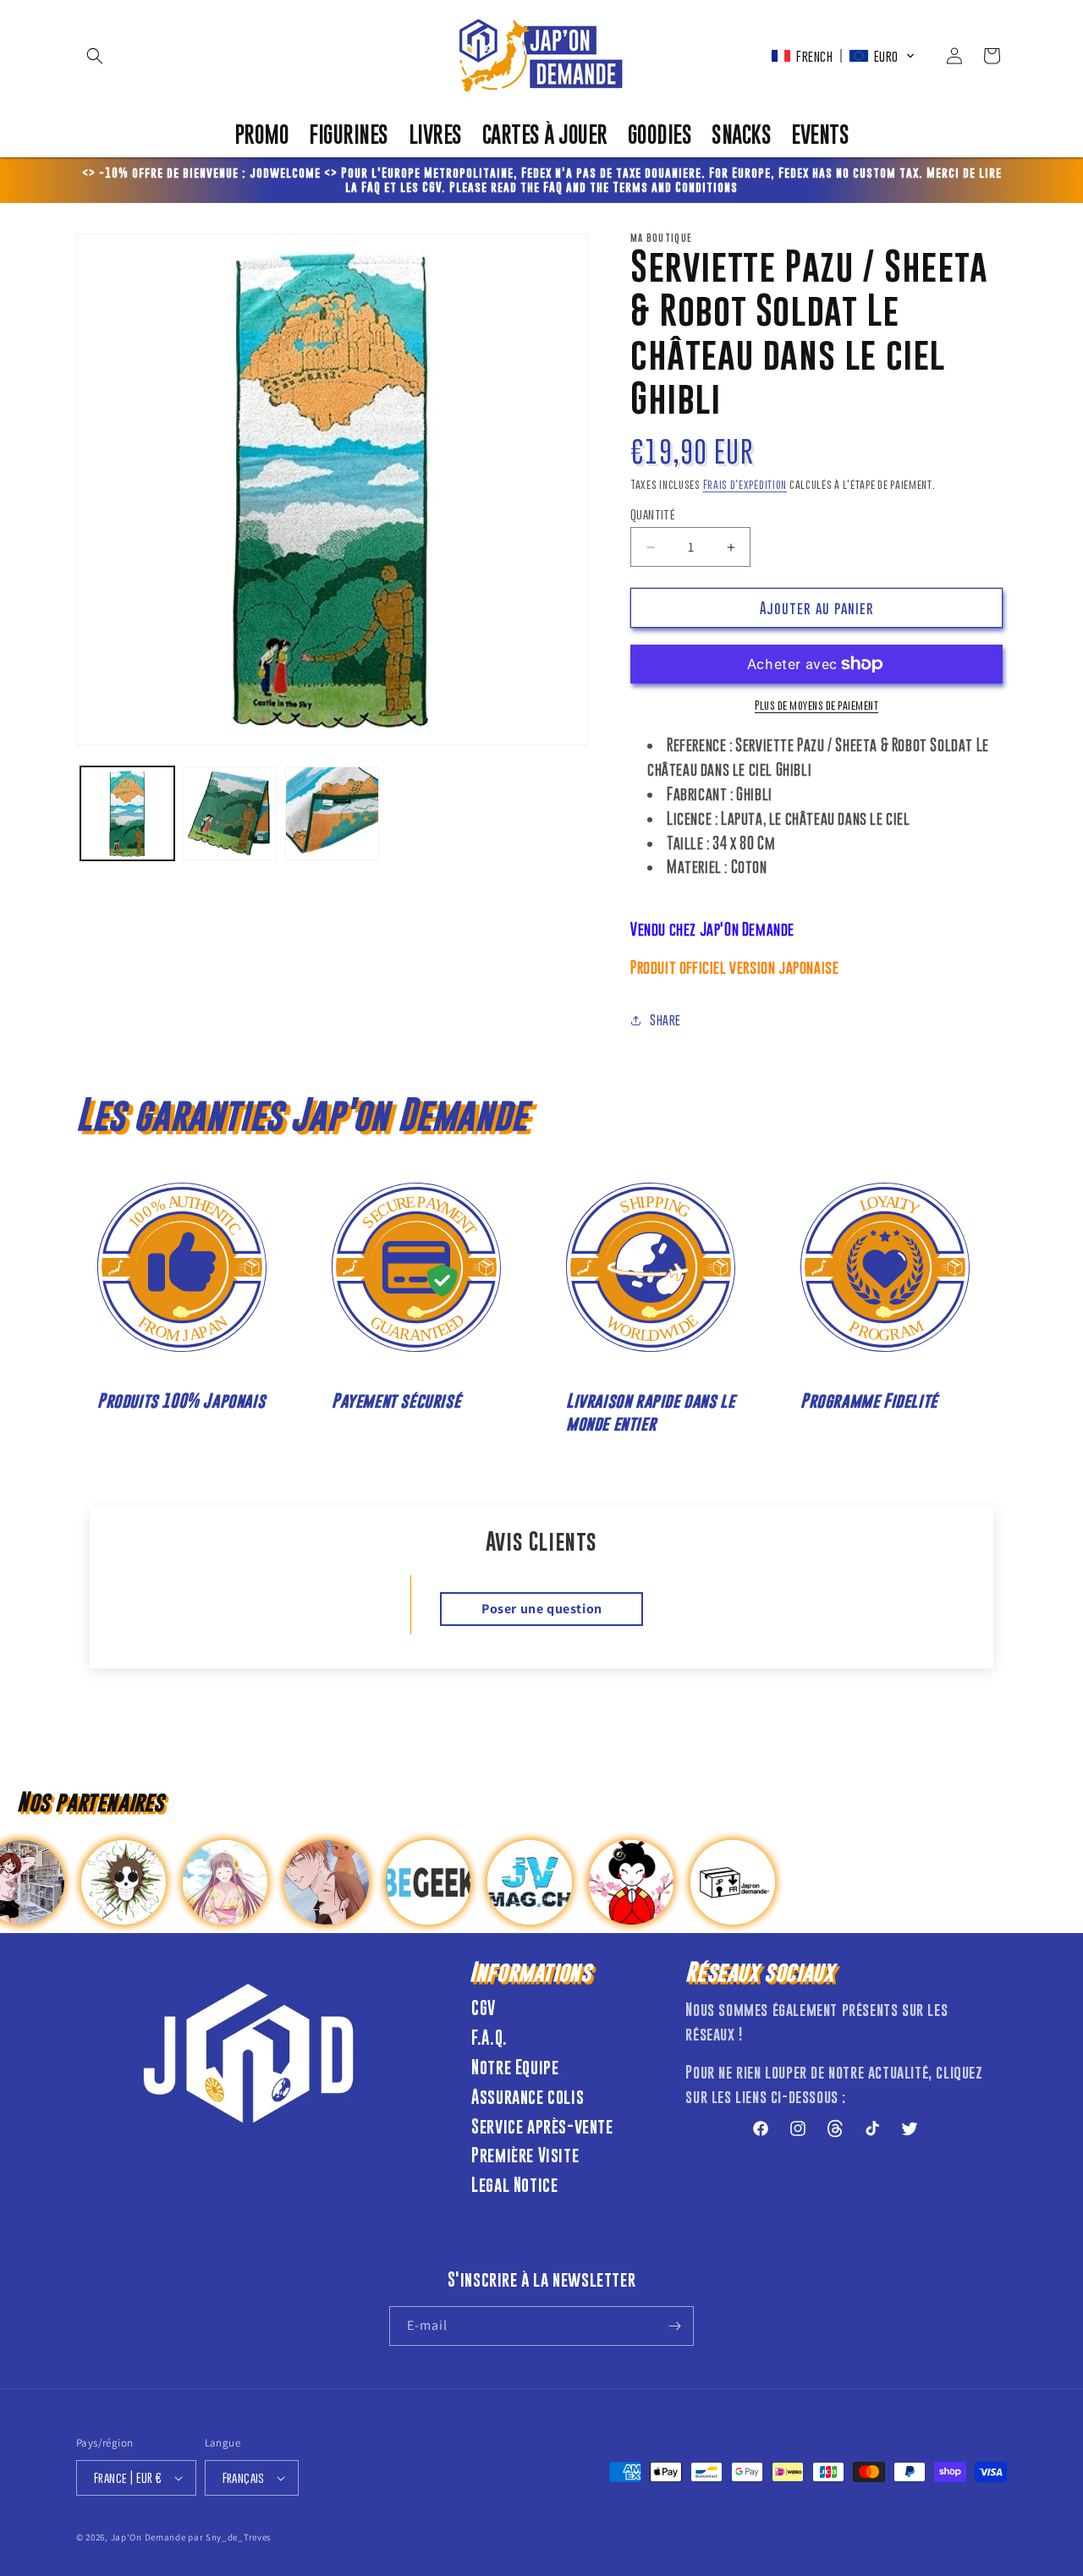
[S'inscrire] (674, 2326)
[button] (95, 56)
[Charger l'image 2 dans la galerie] (230, 813)
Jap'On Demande (148, 2537)
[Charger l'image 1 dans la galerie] (127, 813)
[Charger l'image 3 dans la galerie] (332, 813)
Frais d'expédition (745, 484)
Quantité (653, 514)
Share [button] (665, 1019)
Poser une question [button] (542, 1609)
